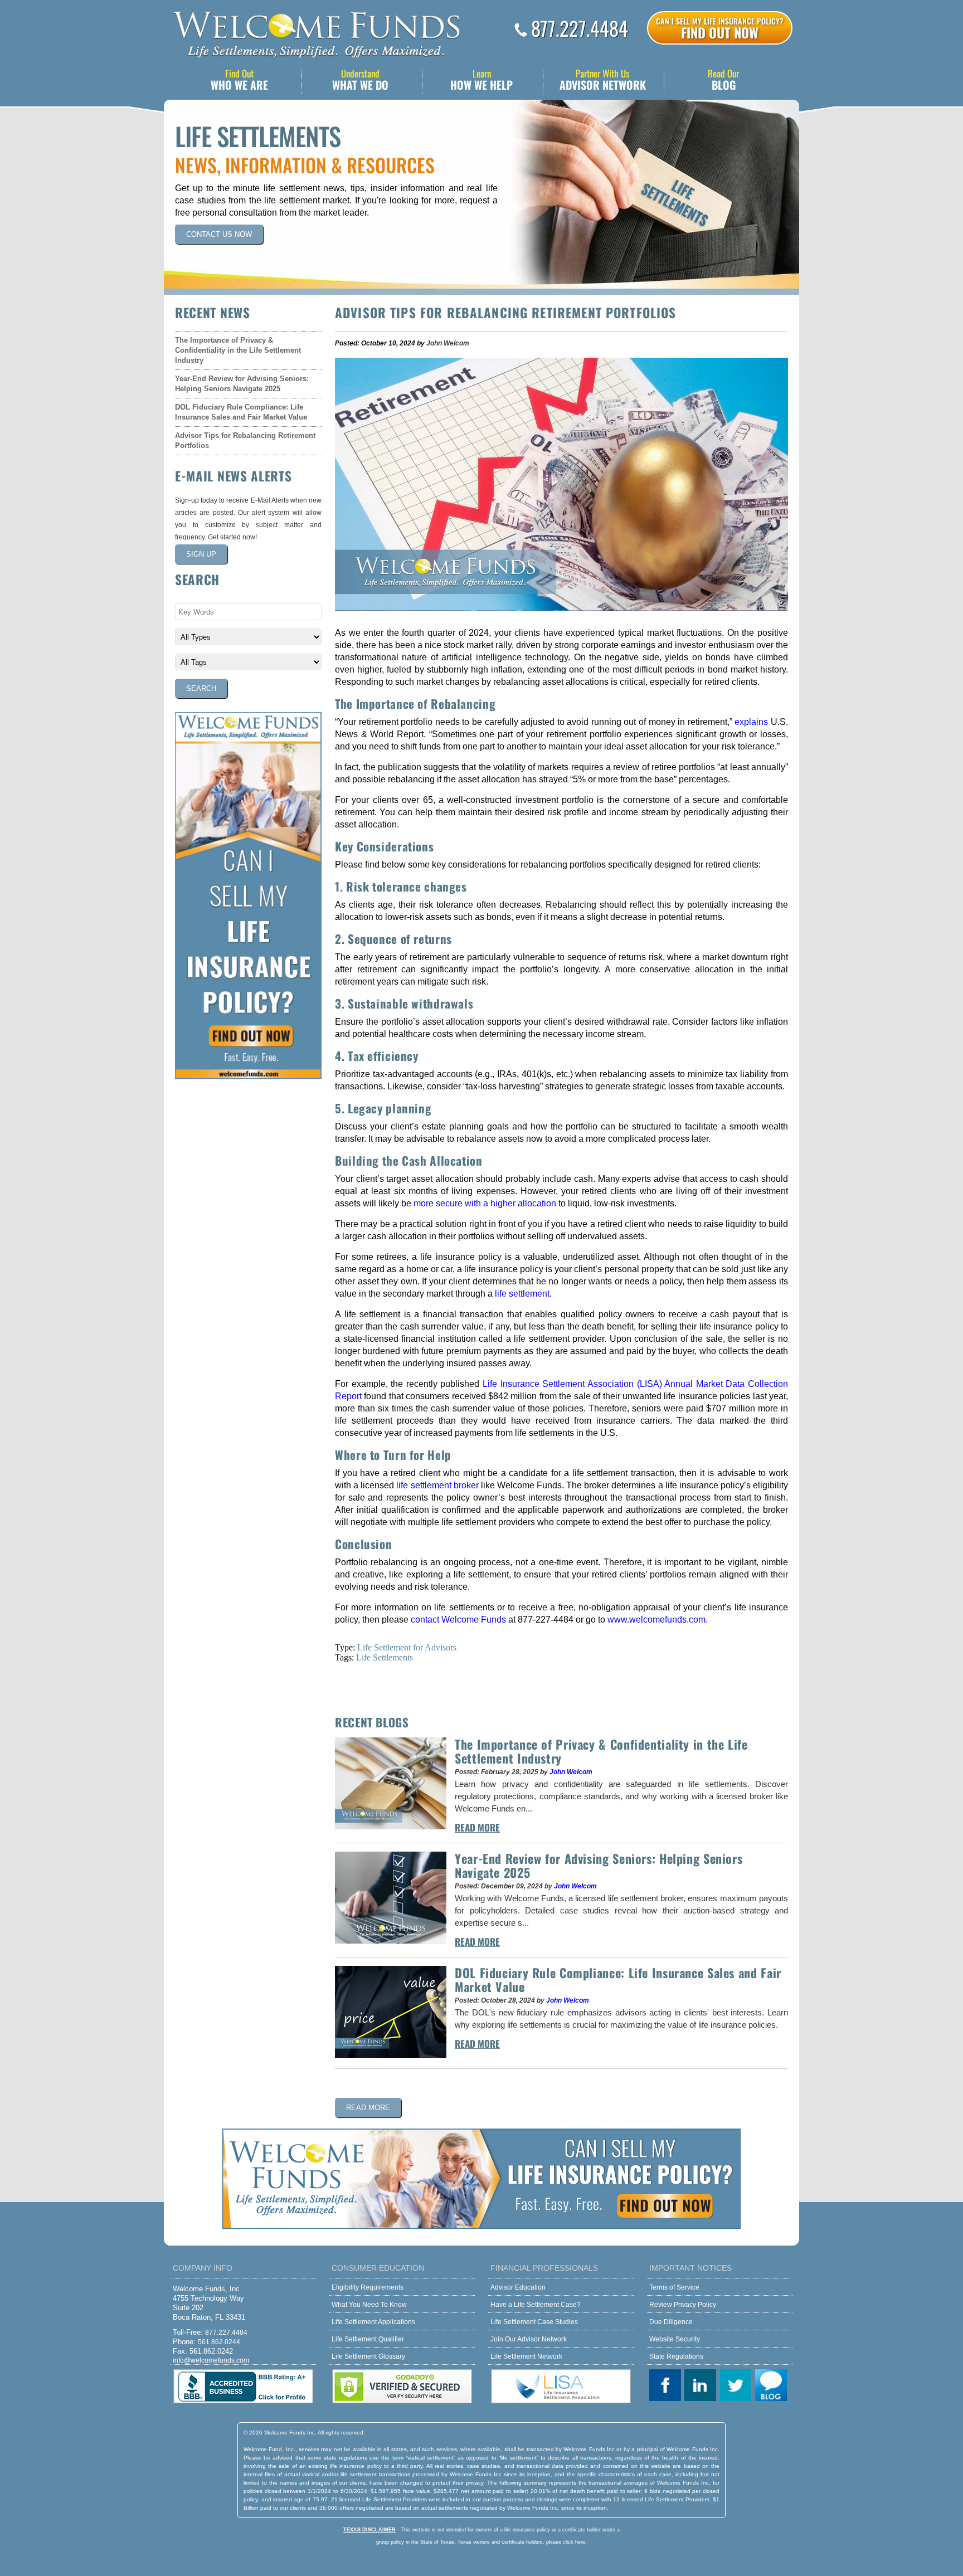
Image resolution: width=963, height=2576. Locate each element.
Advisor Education (518, 2287)
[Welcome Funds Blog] (773, 2386)
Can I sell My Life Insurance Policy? (720, 28)
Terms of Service (674, 2287)
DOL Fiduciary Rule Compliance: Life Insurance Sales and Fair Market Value (241, 412)
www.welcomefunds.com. (658, 1620)
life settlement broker (437, 1485)
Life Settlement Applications (373, 2322)
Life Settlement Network (526, 2356)
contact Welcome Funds (458, 1620)
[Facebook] (667, 2386)
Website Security (675, 2339)
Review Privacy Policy (683, 2305)
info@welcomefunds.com (211, 2360)
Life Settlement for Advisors (407, 1647)
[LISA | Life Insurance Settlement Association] (561, 2401)
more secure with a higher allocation (485, 1203)
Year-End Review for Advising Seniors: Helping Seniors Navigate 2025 (242, 384)
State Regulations (676, 2356)
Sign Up (201, 554)
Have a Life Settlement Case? (536, 2305)
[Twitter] (738, 2386)
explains (751, 722)
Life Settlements (385, 1657)
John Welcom (448, 343)
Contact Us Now (219, 234)
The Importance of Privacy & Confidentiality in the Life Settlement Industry (238, 350)
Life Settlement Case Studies (534, 2322)
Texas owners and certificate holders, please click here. (522, 2542)
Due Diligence (671, 2322)
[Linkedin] (702, 2386)
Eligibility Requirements (368, 2287)
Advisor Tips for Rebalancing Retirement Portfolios (245, 440)
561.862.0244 (219, 2342)
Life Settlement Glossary (368, 2356)
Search (201, 688)
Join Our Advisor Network (529, 2339)
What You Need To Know (369, 2305)
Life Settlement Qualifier (368, 2339)
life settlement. (523, 1294)
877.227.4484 (580, 28)
